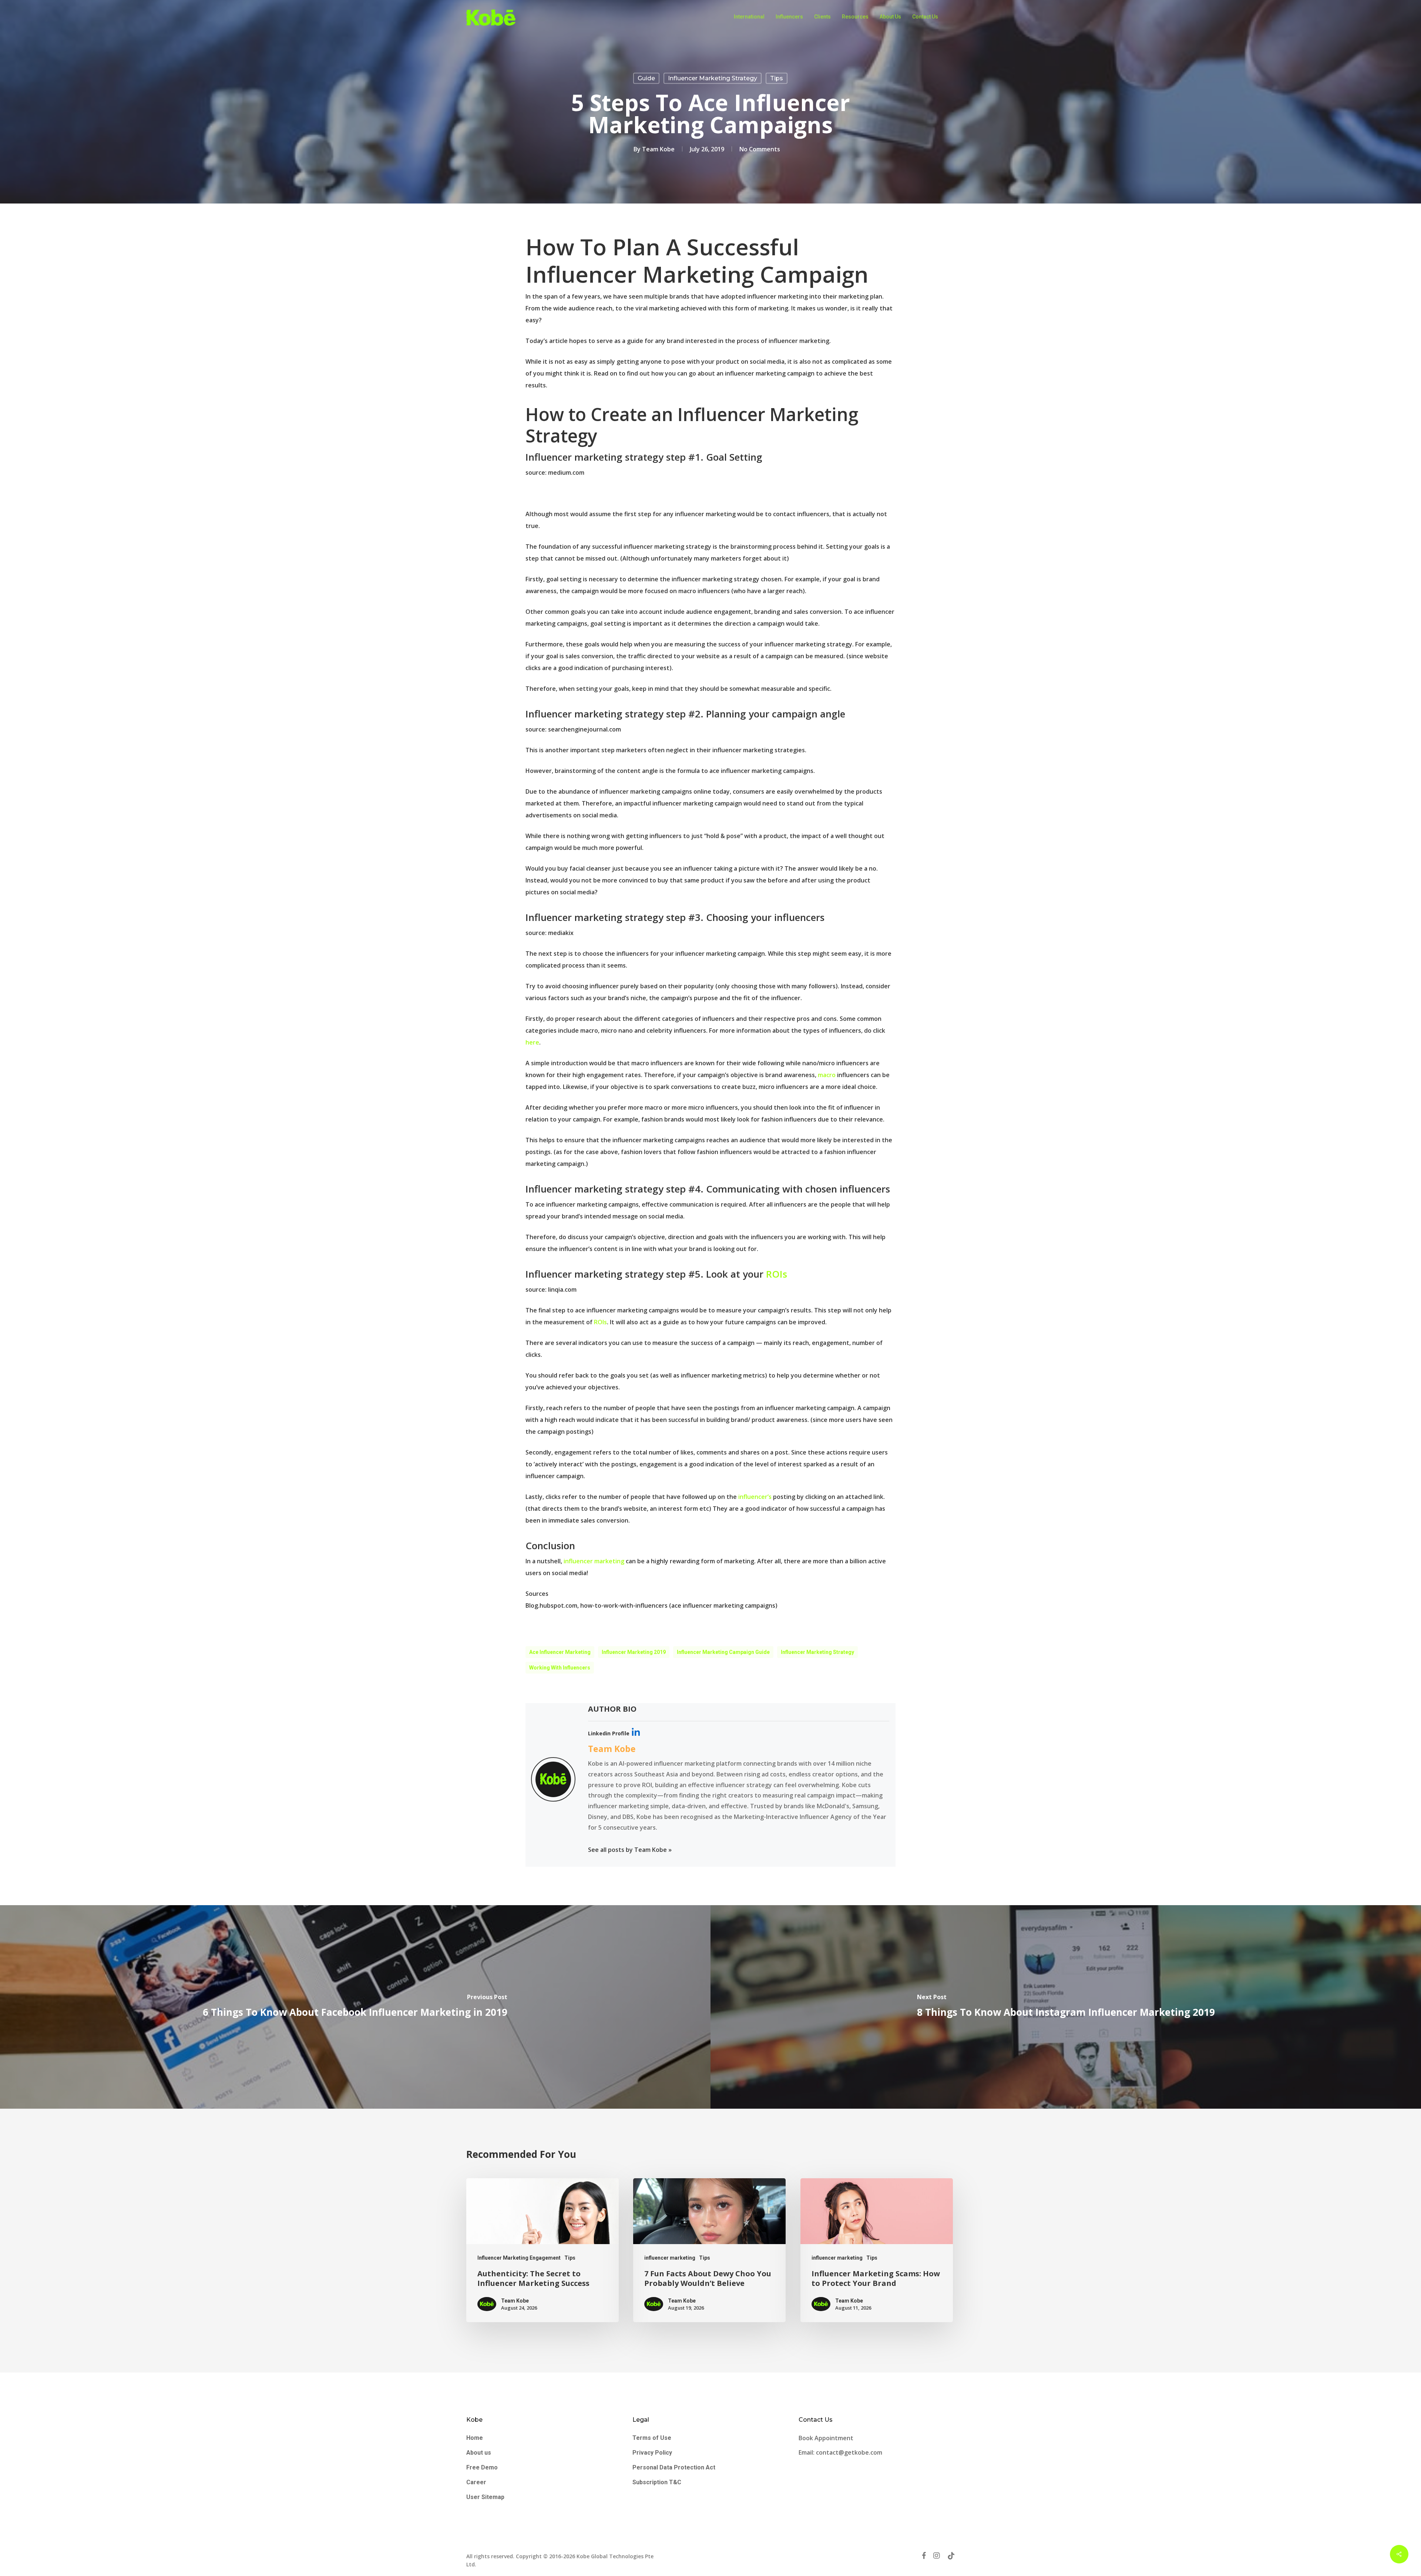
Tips (777, 78)
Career (476, 2482)
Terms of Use (652, 2438)
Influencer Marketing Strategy (713, 78)
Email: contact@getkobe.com (840, 2452)
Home (475, 2438)
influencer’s (755, 1497)
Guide (646, 78)
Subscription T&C (657, 2482)
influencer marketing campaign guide (723, 1652)
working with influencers (560, 1668)
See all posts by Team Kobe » (630, 1850)
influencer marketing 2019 (634, 1652)
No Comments (760, 149)
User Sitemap (485, 2497)
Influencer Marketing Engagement (519, 2258)
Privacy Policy (652, 2453)
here (532, 1042)
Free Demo (482, 2467)
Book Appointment (827, 2438)
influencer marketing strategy (817, 1652)
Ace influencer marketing (560, 1652)
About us (479, 2453)
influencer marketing (594, 1561)
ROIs (775, 1274)
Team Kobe (658, 149)
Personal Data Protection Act (674, 2467)
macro (827, 1075)
